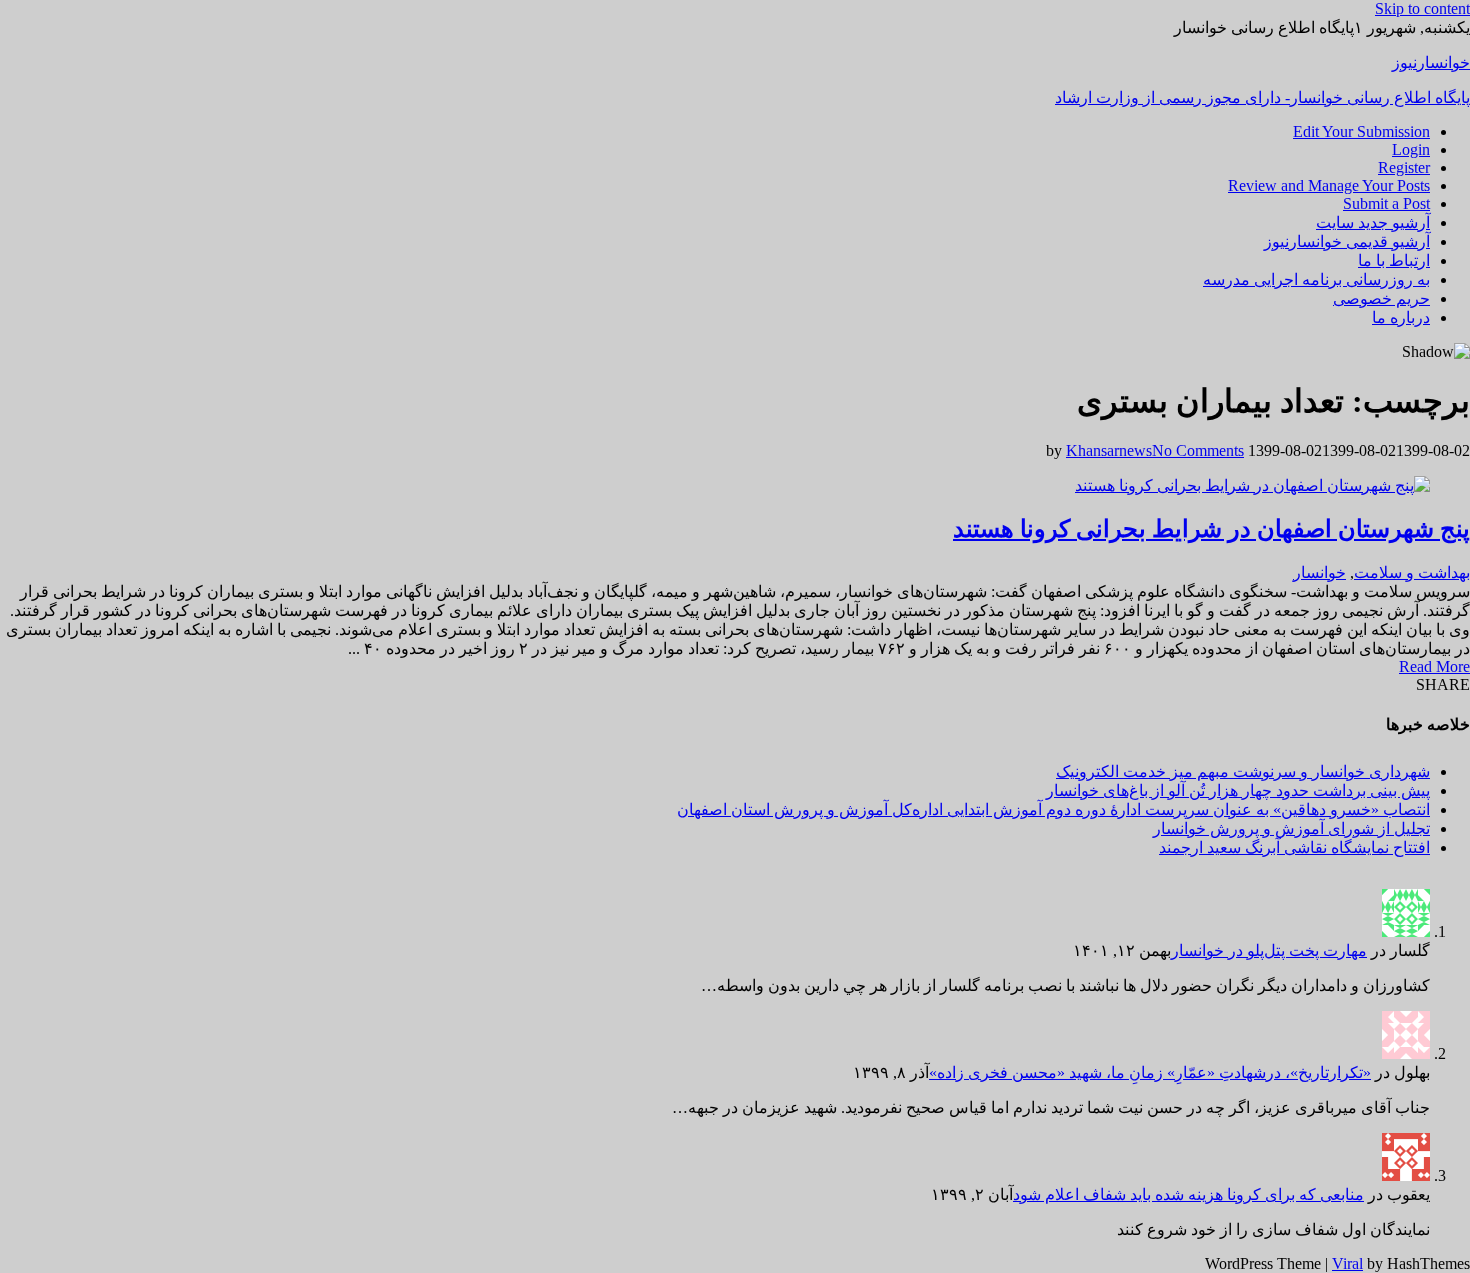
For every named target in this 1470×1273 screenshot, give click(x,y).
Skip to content (1422, 8)
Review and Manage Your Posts (1329, 185)
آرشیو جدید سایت (1373, 222)
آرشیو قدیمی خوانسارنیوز (1347, 241)
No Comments (1198, 450)
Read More (1434, 666)
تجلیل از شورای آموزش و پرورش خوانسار (1291, 828)
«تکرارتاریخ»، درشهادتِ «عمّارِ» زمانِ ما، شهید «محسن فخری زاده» (1150, 1072)
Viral (1347, 1263)
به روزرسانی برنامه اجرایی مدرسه (1316, 279)
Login (1411, 149)
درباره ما (1401, 317)
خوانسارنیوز (1431, 62)
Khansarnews (1109, 450)
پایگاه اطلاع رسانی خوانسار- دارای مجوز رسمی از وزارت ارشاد (1262, 97)
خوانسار (1319, 572)
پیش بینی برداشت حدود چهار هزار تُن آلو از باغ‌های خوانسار (1238, 790)
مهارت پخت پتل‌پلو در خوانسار (1269, 950)
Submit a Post (1386, 203)
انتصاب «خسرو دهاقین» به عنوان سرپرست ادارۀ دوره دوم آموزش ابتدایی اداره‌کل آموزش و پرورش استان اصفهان (1053, 809)
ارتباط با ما (1394, 260)
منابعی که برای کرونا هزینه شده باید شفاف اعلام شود (1188, 1194)
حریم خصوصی (1381, 298)
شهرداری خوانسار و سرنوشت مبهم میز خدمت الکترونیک (1243, 771)
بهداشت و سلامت (1412, 572)
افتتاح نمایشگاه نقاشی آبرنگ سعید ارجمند (1294, 847)
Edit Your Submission (1361, 131)
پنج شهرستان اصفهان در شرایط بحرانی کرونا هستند (1211, 529)
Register (1404, 167)
